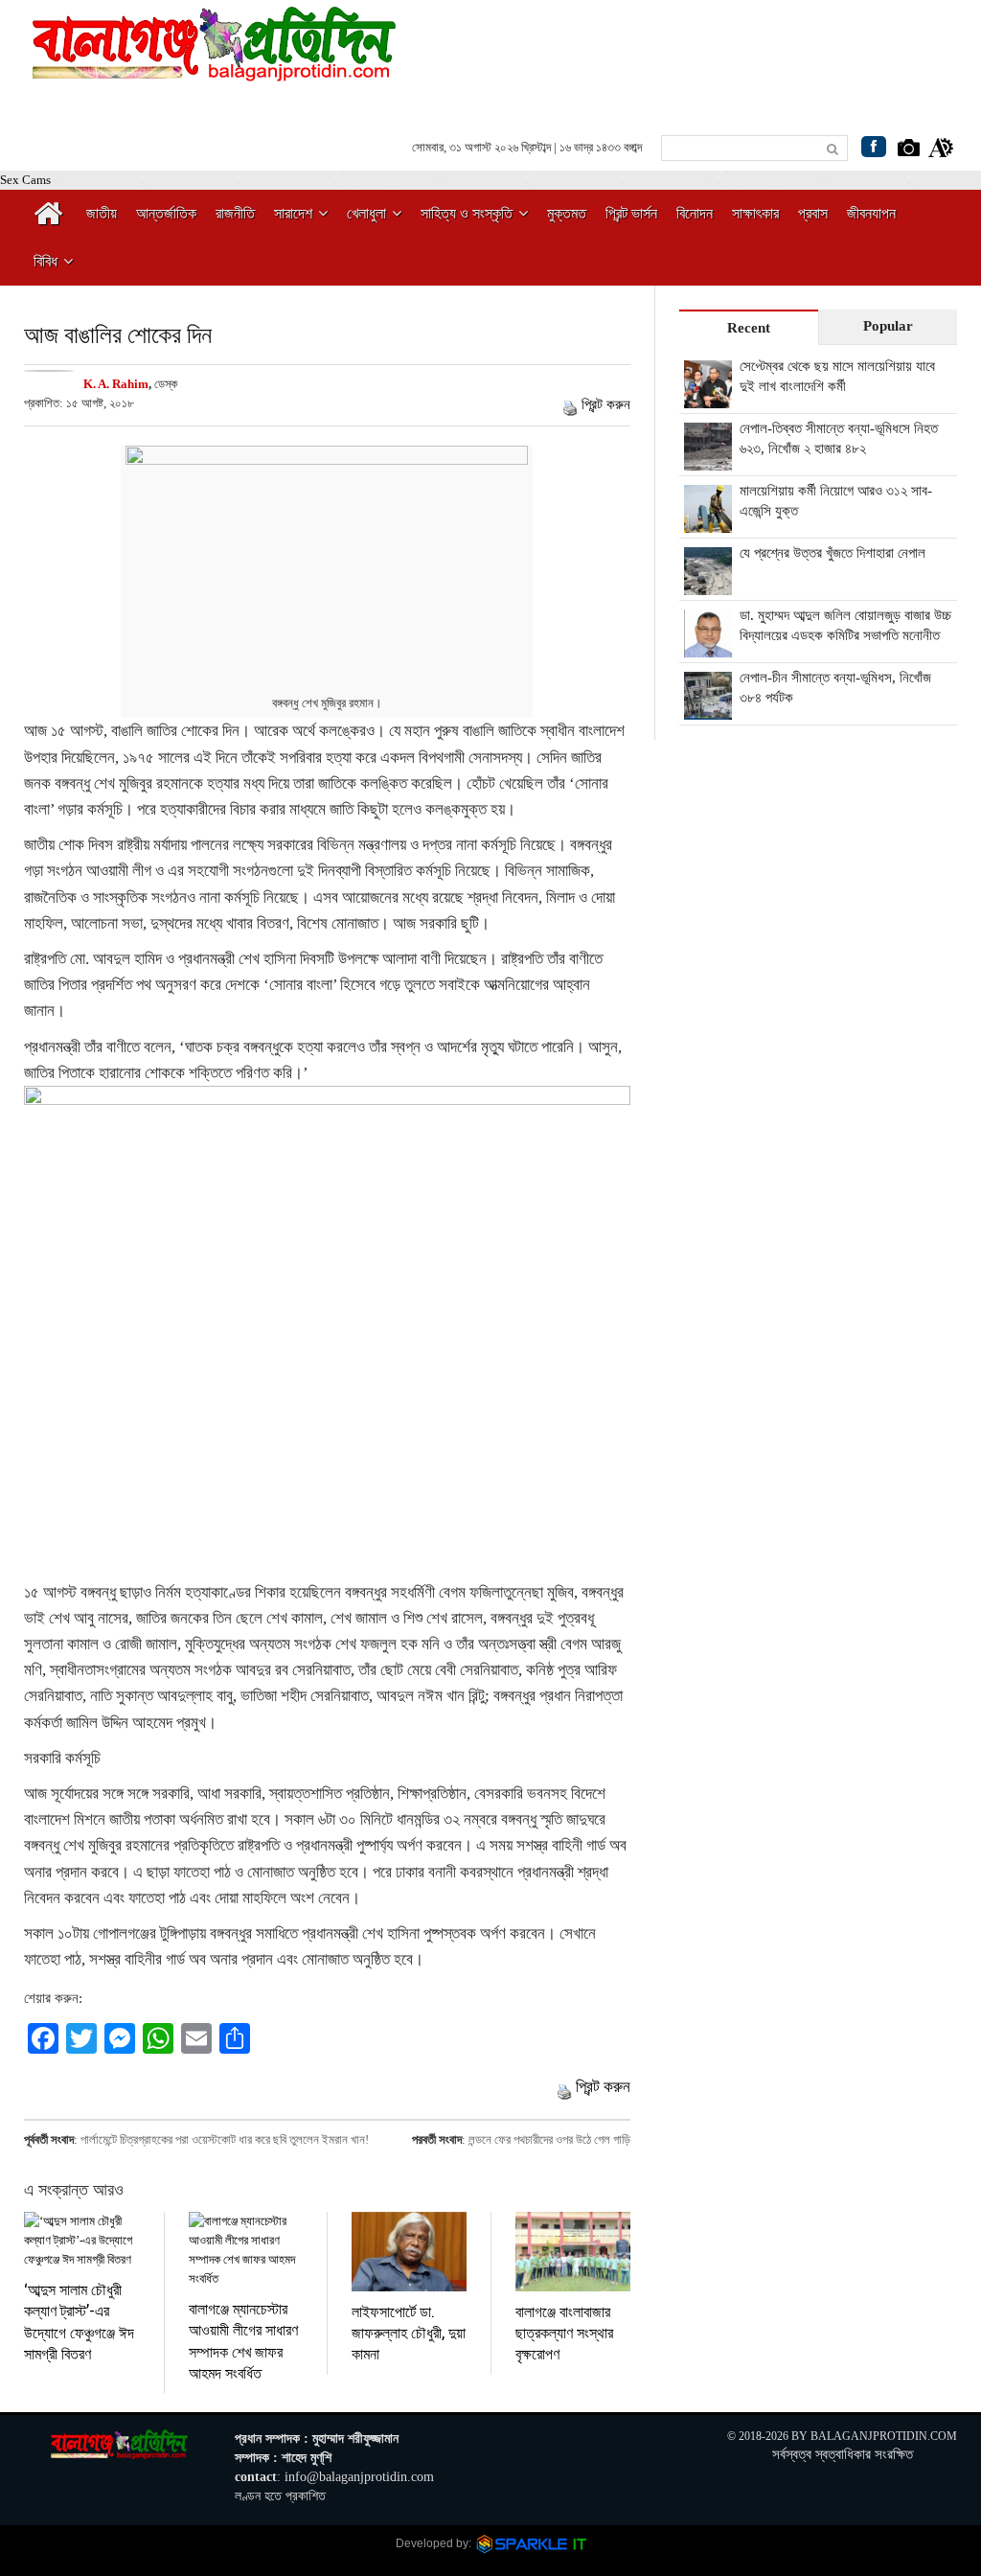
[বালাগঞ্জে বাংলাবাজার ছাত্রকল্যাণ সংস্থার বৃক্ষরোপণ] (573, 2252)
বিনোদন (695, 213)
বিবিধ (46, 261)
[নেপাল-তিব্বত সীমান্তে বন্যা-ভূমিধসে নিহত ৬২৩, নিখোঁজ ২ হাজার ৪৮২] (708, 460)
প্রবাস (813, 213)
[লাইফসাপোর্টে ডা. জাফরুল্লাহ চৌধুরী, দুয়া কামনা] (409, 2252)
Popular (888, 326)
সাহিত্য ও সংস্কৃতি (467, 213)
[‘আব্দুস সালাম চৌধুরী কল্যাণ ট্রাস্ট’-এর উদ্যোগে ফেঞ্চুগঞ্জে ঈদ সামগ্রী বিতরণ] (82, 2241)
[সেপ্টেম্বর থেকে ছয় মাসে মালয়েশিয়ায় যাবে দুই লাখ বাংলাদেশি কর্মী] (708, 398)
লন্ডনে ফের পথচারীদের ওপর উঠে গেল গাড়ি (549, 2139)
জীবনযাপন (871, 213)
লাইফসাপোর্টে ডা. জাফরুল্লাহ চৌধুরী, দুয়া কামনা (409, 2333)
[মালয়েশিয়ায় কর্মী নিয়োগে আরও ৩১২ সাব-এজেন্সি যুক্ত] (708, 522)
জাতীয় (102, 213)
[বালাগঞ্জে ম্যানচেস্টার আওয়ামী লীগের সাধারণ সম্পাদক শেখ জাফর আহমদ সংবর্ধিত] (246, 2250)
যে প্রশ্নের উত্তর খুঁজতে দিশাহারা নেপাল (833, 553)
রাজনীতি (235, 213)
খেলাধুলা (366, 213)
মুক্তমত (567, 213)
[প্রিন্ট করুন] (570, 404)
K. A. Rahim (116, 384)
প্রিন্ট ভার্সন (631, 213)
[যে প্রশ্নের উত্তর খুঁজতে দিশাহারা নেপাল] (708, 585)
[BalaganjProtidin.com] (216, 70)
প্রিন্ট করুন (606, 404)
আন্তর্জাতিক (166, 213)
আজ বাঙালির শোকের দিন (118, 334)
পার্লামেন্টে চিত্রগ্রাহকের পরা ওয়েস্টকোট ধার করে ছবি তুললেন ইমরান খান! (225, 2139)
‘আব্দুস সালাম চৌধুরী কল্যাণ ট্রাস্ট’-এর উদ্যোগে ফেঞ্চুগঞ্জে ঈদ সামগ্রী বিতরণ (79, 2321)
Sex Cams (25, 180)
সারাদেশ (293, 213)
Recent (749, 328)
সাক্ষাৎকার (755, 213)
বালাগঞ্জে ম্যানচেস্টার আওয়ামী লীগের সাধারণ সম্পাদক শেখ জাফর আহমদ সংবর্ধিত (243, 2340)
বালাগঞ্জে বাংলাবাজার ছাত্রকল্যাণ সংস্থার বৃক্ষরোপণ (564, 2333)
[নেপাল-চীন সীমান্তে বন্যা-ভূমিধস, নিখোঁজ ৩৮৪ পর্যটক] (708, 709)
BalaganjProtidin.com (884, 2436)
